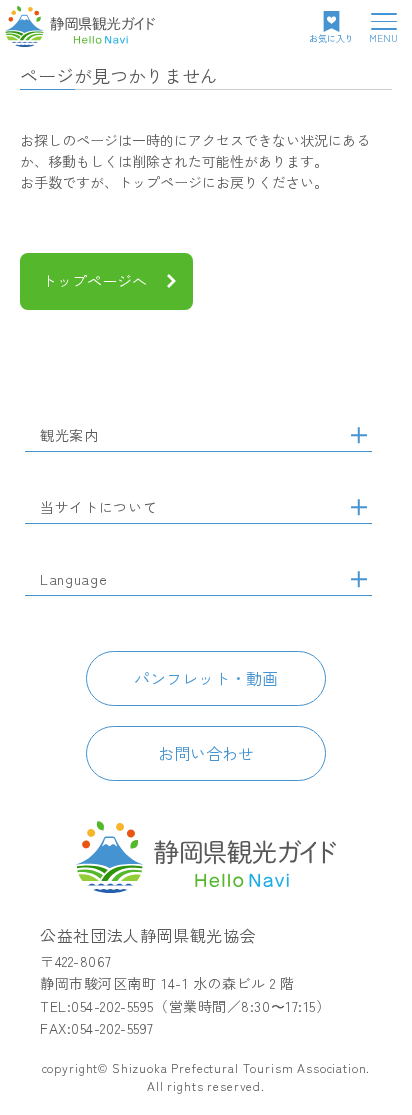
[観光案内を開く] (359, 435)
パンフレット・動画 (206, 678)
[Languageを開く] (359, 579)
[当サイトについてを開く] (359, 507)
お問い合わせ (206, 753)
